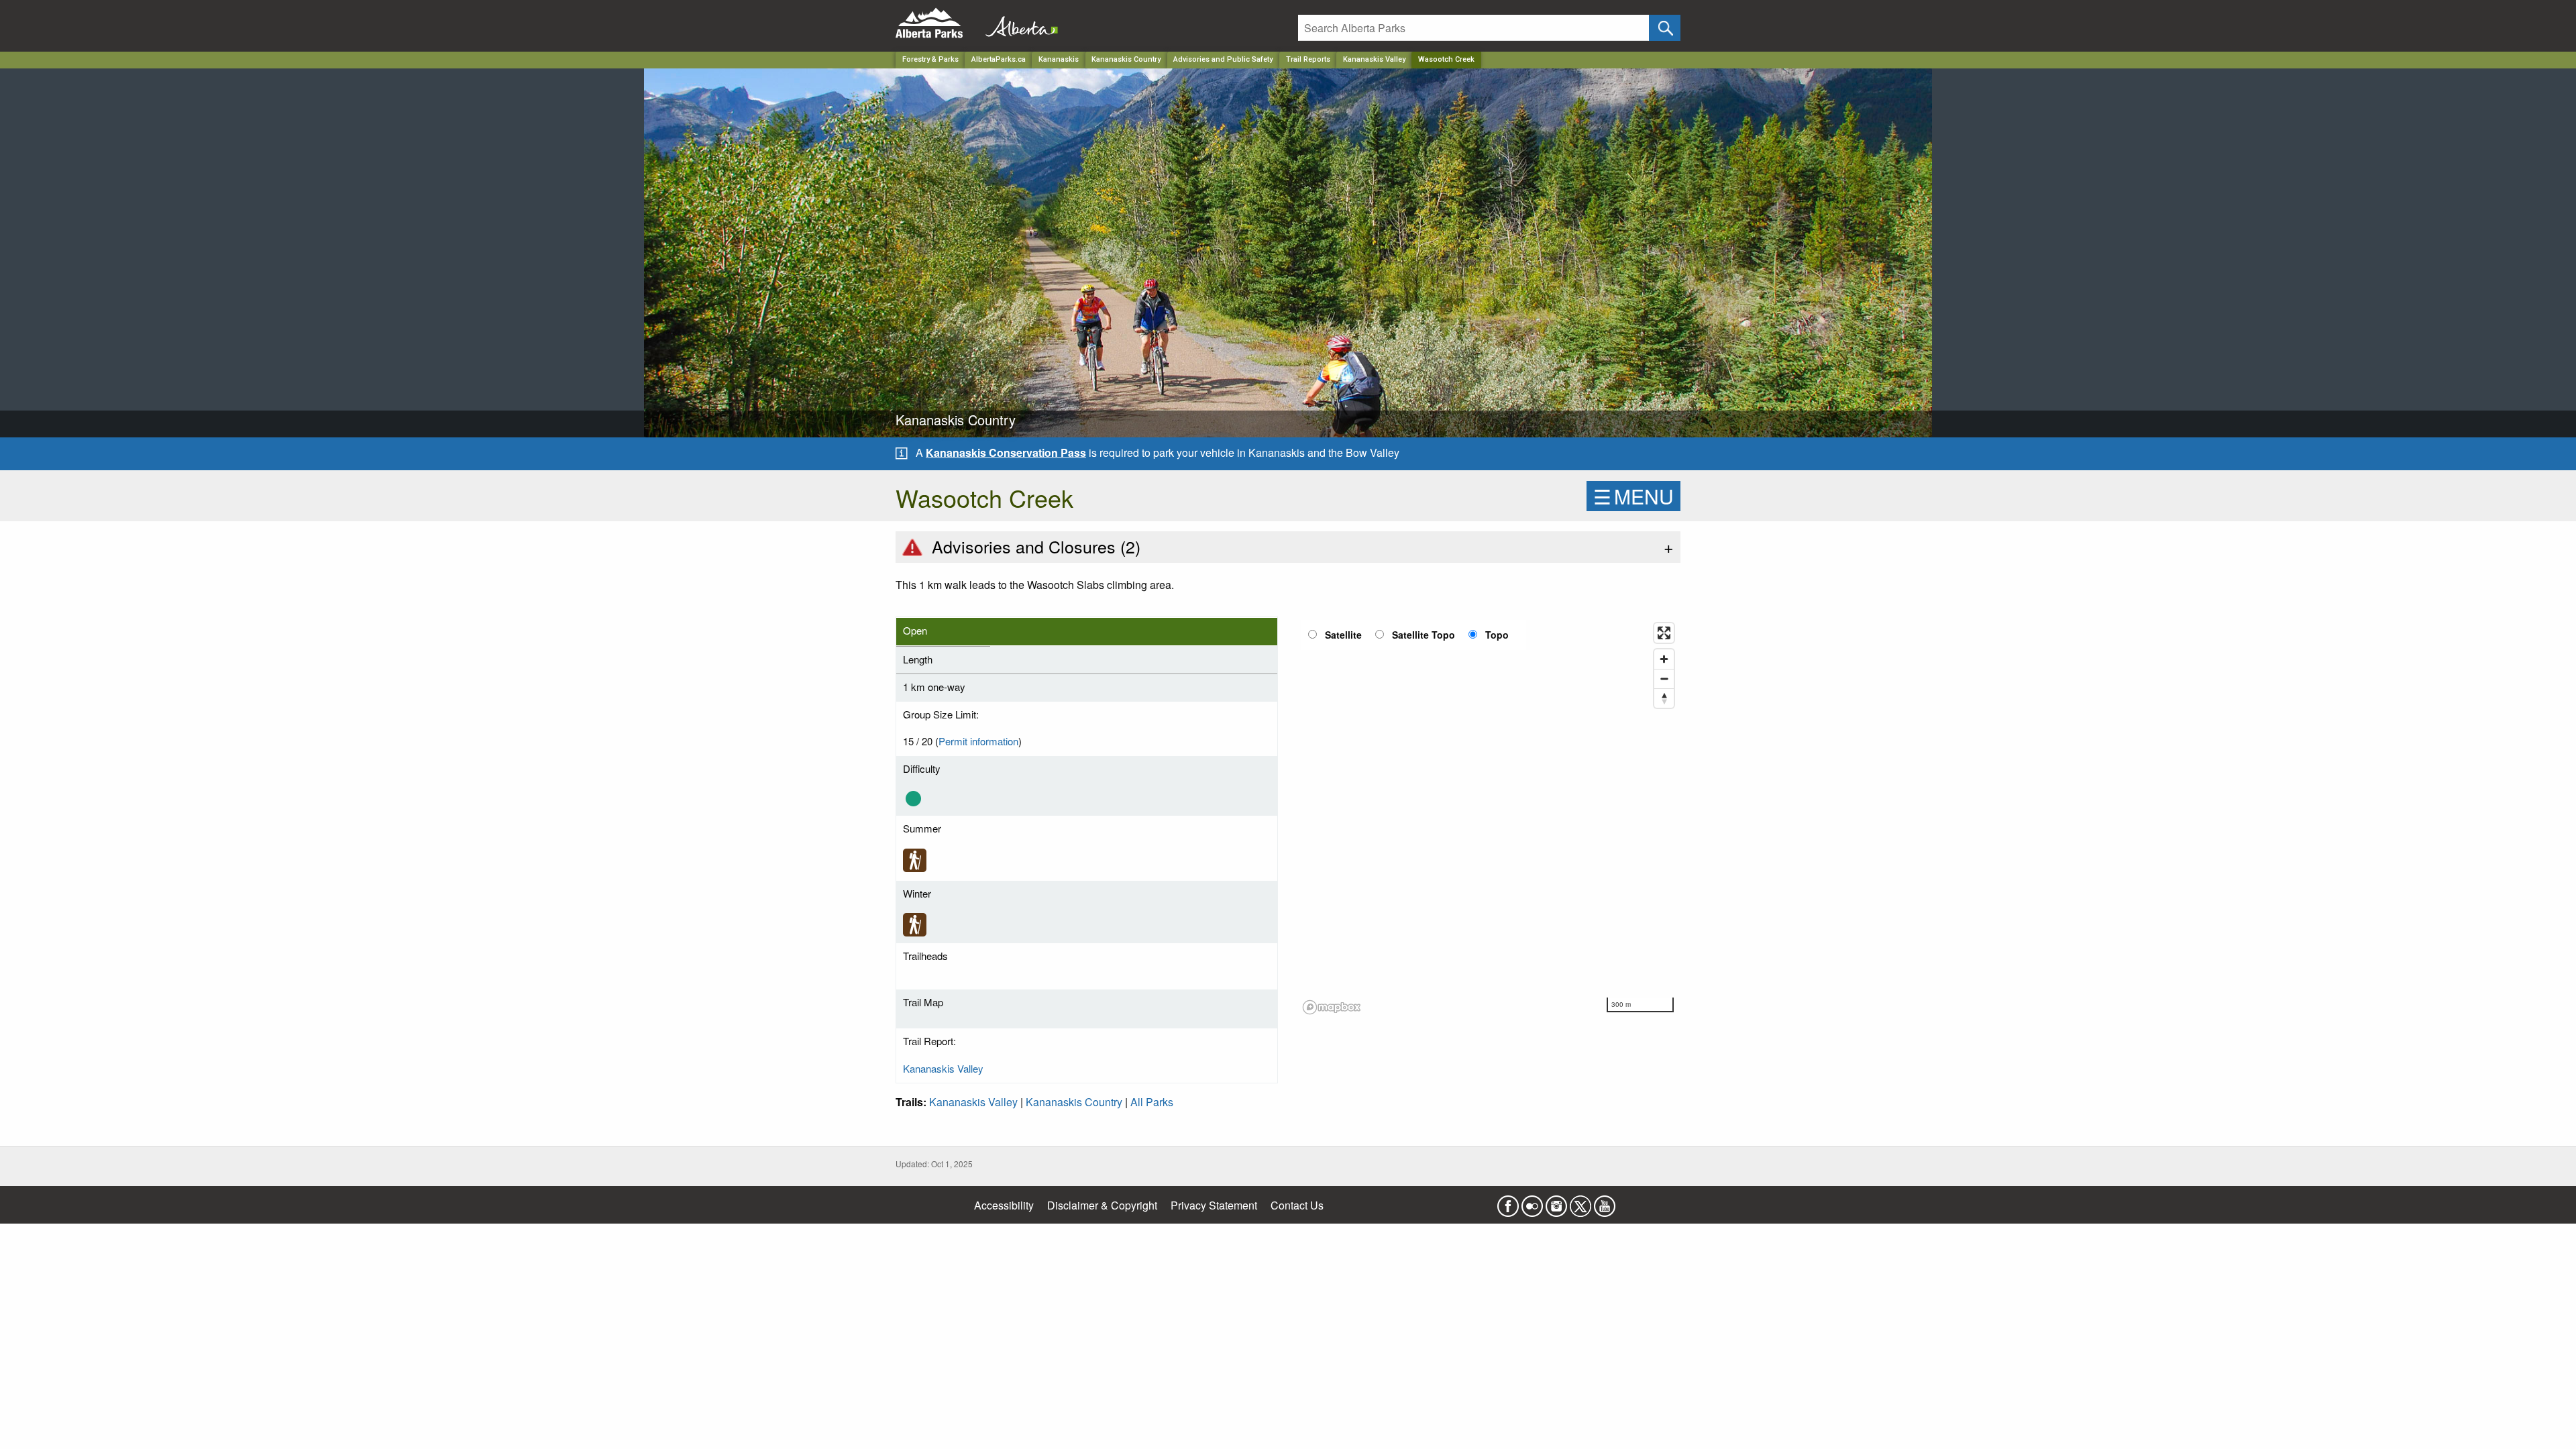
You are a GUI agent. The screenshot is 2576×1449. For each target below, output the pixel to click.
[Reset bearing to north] (1664, 698)
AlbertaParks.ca (999, 59)
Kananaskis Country (1126, 59)
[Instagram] (1556, 1202)
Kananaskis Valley (1374, 59)
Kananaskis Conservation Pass (1006, 452)
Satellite (1343, 635)
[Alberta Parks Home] (937, 23)
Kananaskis (1059, 59)
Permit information (978, 741)
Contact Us (1297, 1205)
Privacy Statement (1214, 1205)
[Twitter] (1580, 1202)
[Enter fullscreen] (1664, 633)
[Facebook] (1508, 1202)
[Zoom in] (1664, 659)
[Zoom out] (1664, 679)
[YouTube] (1605, 1202)
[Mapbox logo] (1332, 1007)
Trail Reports (1308, 59)
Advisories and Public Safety (1223, 59)
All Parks (1152, 1102)
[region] (1489, 818)
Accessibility (1004, 1205)
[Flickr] (1532, 1202)
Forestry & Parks (930, 59)
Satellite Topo (1424, 635)
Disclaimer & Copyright (1102, 1205)
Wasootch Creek (1446, 59)
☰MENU (1633, 496)
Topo (1497, 635)
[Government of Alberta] (1018, 23)
